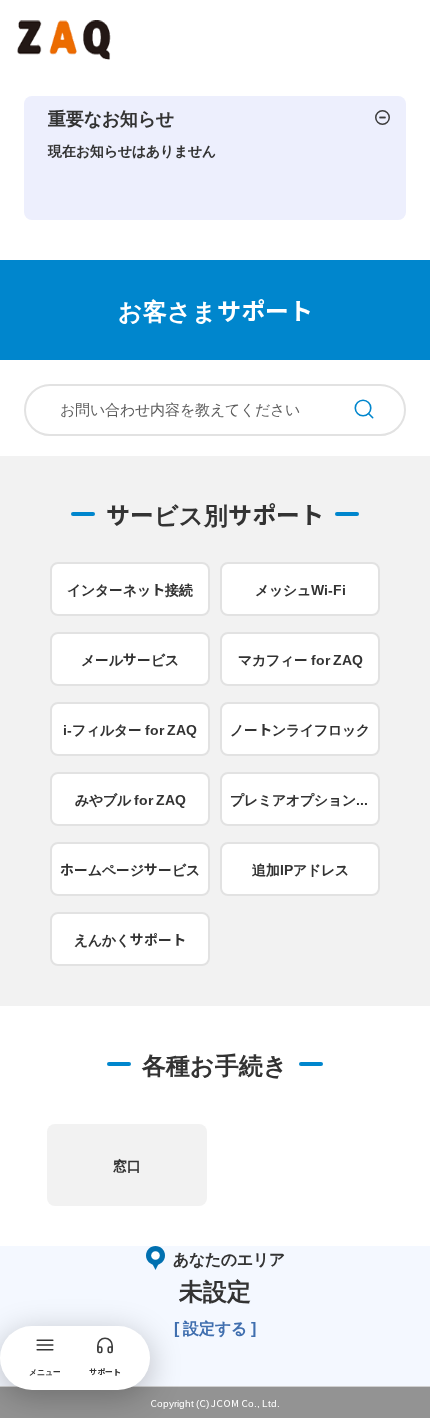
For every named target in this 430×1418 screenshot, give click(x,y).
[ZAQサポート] (66, 36)
